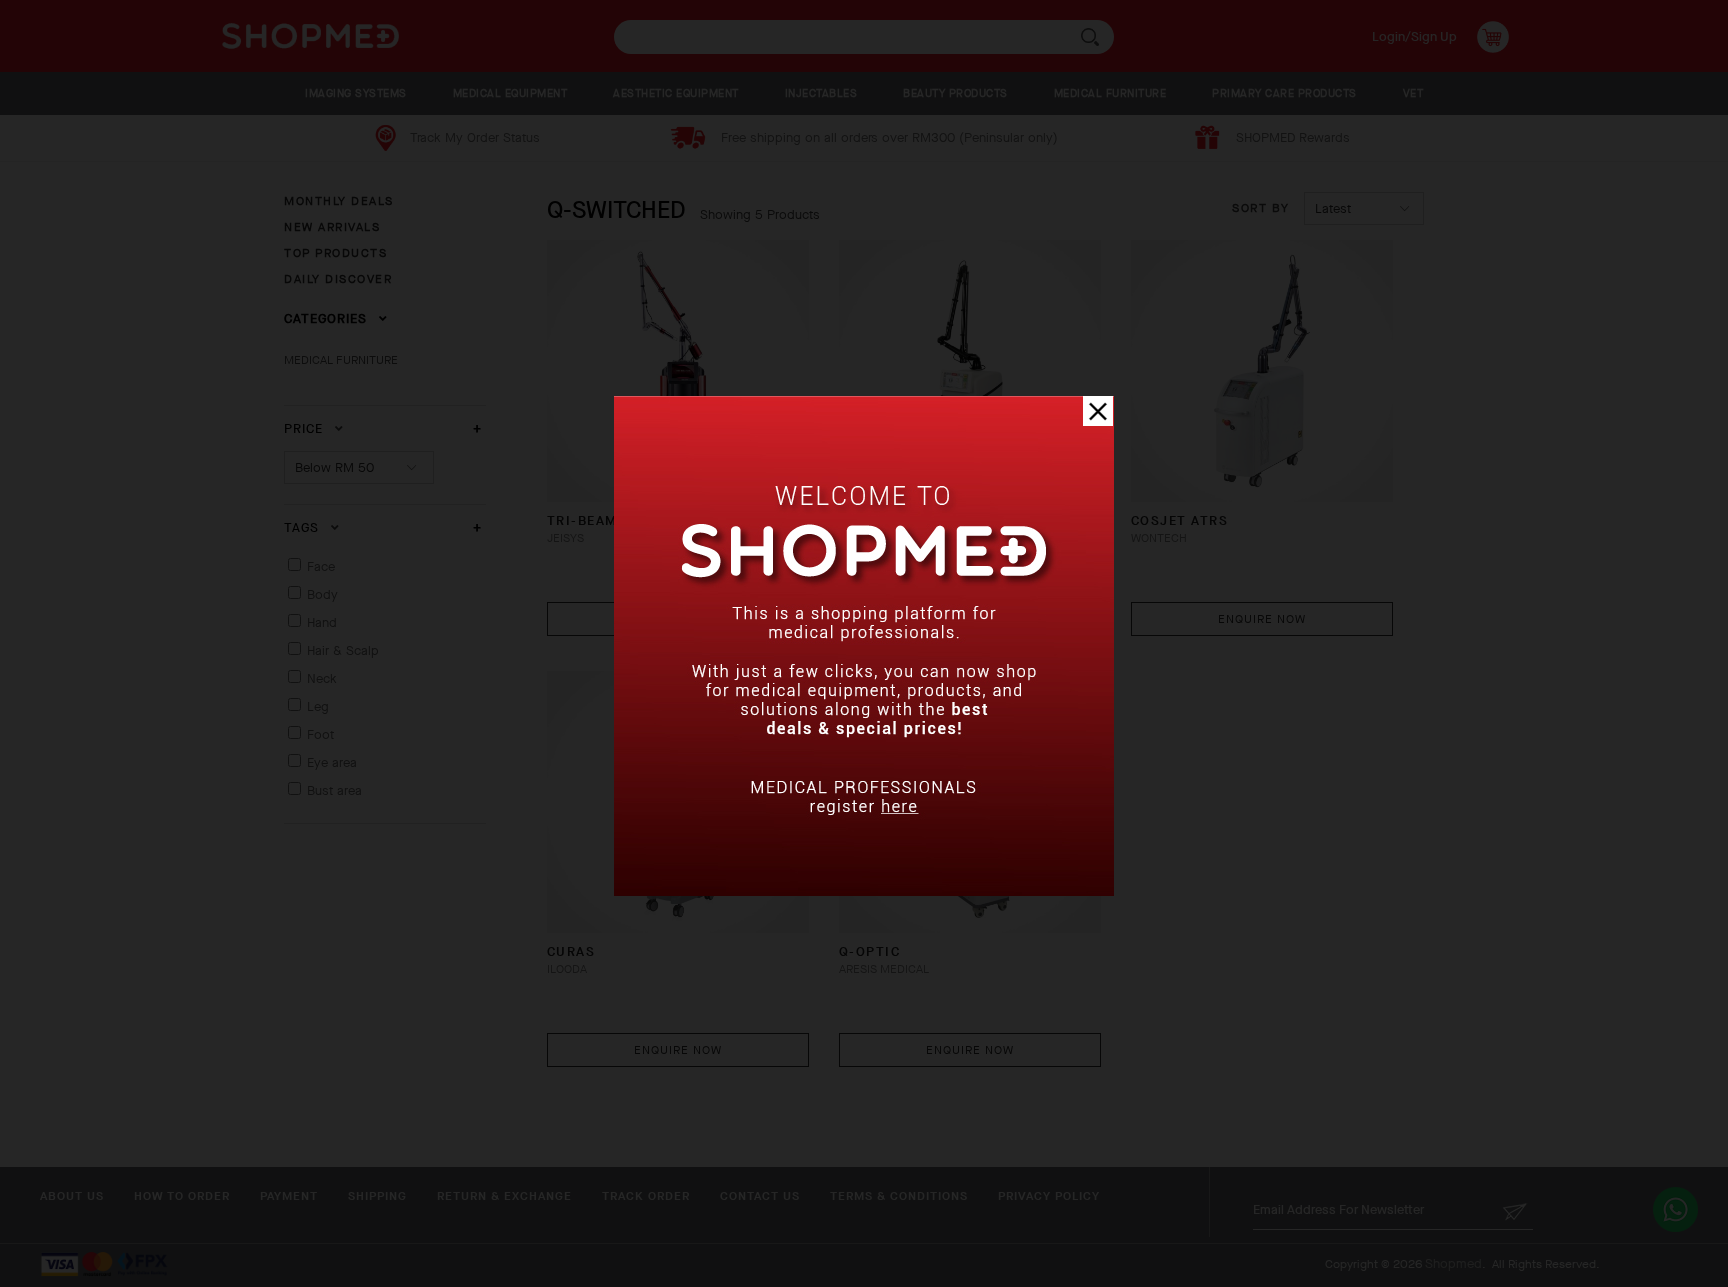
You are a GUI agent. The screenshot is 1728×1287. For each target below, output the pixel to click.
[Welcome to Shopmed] (864, 891)
